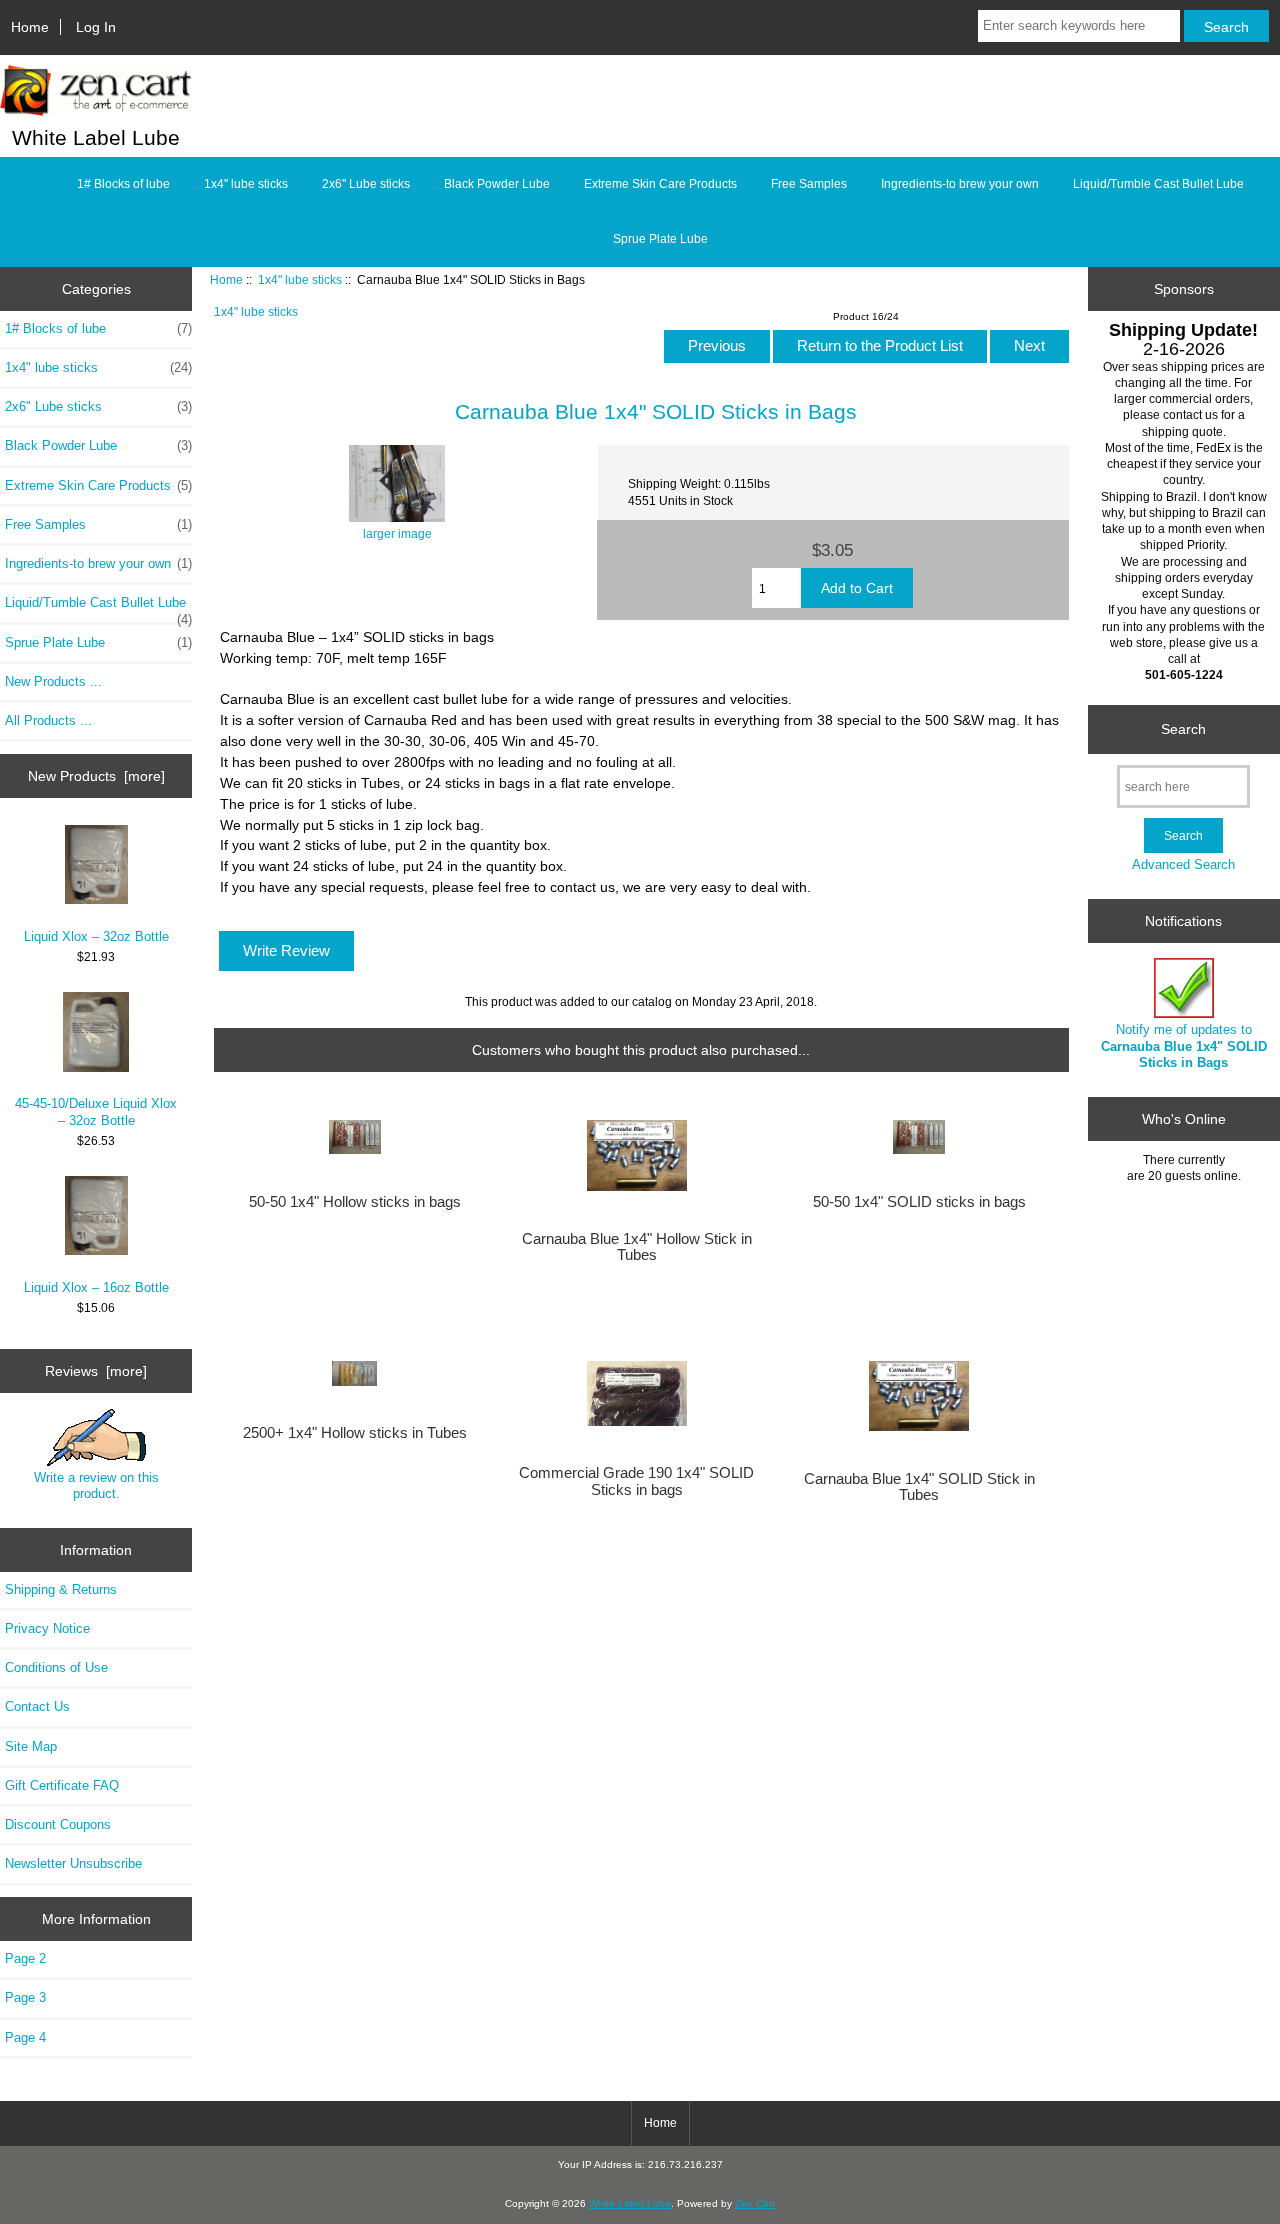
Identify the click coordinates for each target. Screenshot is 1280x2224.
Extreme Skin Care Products (660, 184)
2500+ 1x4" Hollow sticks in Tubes (355, 1433)
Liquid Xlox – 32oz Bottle (96, 936)
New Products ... (53, 681)
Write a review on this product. (96, 1485)
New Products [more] (96, 776)
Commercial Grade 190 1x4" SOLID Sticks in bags (636, 1481)
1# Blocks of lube (123, 184)
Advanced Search (1183, 864)
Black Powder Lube (497, 184)
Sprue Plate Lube (660, 239)
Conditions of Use (56, 1667)
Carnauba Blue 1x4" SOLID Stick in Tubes (919, 1487)
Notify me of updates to (1184, 1045)
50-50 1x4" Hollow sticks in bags (355, 1202)
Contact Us (37, 1706)
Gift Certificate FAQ (62, 1785)
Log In (96, 27)
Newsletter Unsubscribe (73, 1863)
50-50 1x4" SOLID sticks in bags (919, 1202)
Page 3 (25, 1997)
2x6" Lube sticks (366, 184)
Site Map (31, 1746)
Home (30, 27)
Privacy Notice (47, 1628)
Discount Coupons (58, 1824)
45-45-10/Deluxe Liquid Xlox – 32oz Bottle (96, 1111)
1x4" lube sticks (300, 279)
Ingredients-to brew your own (960, 184)
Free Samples (809, 184)
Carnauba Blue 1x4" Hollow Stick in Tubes (637, 1247)
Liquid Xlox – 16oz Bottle (96, 1287)
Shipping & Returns (61, 1589)
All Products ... (48, 720)
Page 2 (25, 1958)
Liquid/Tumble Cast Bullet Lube (1158, 184)
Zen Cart (755, 2203)
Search (1183, 729)
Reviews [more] (96, 1371)
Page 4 (25, 2037)
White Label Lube (630, 2203)
